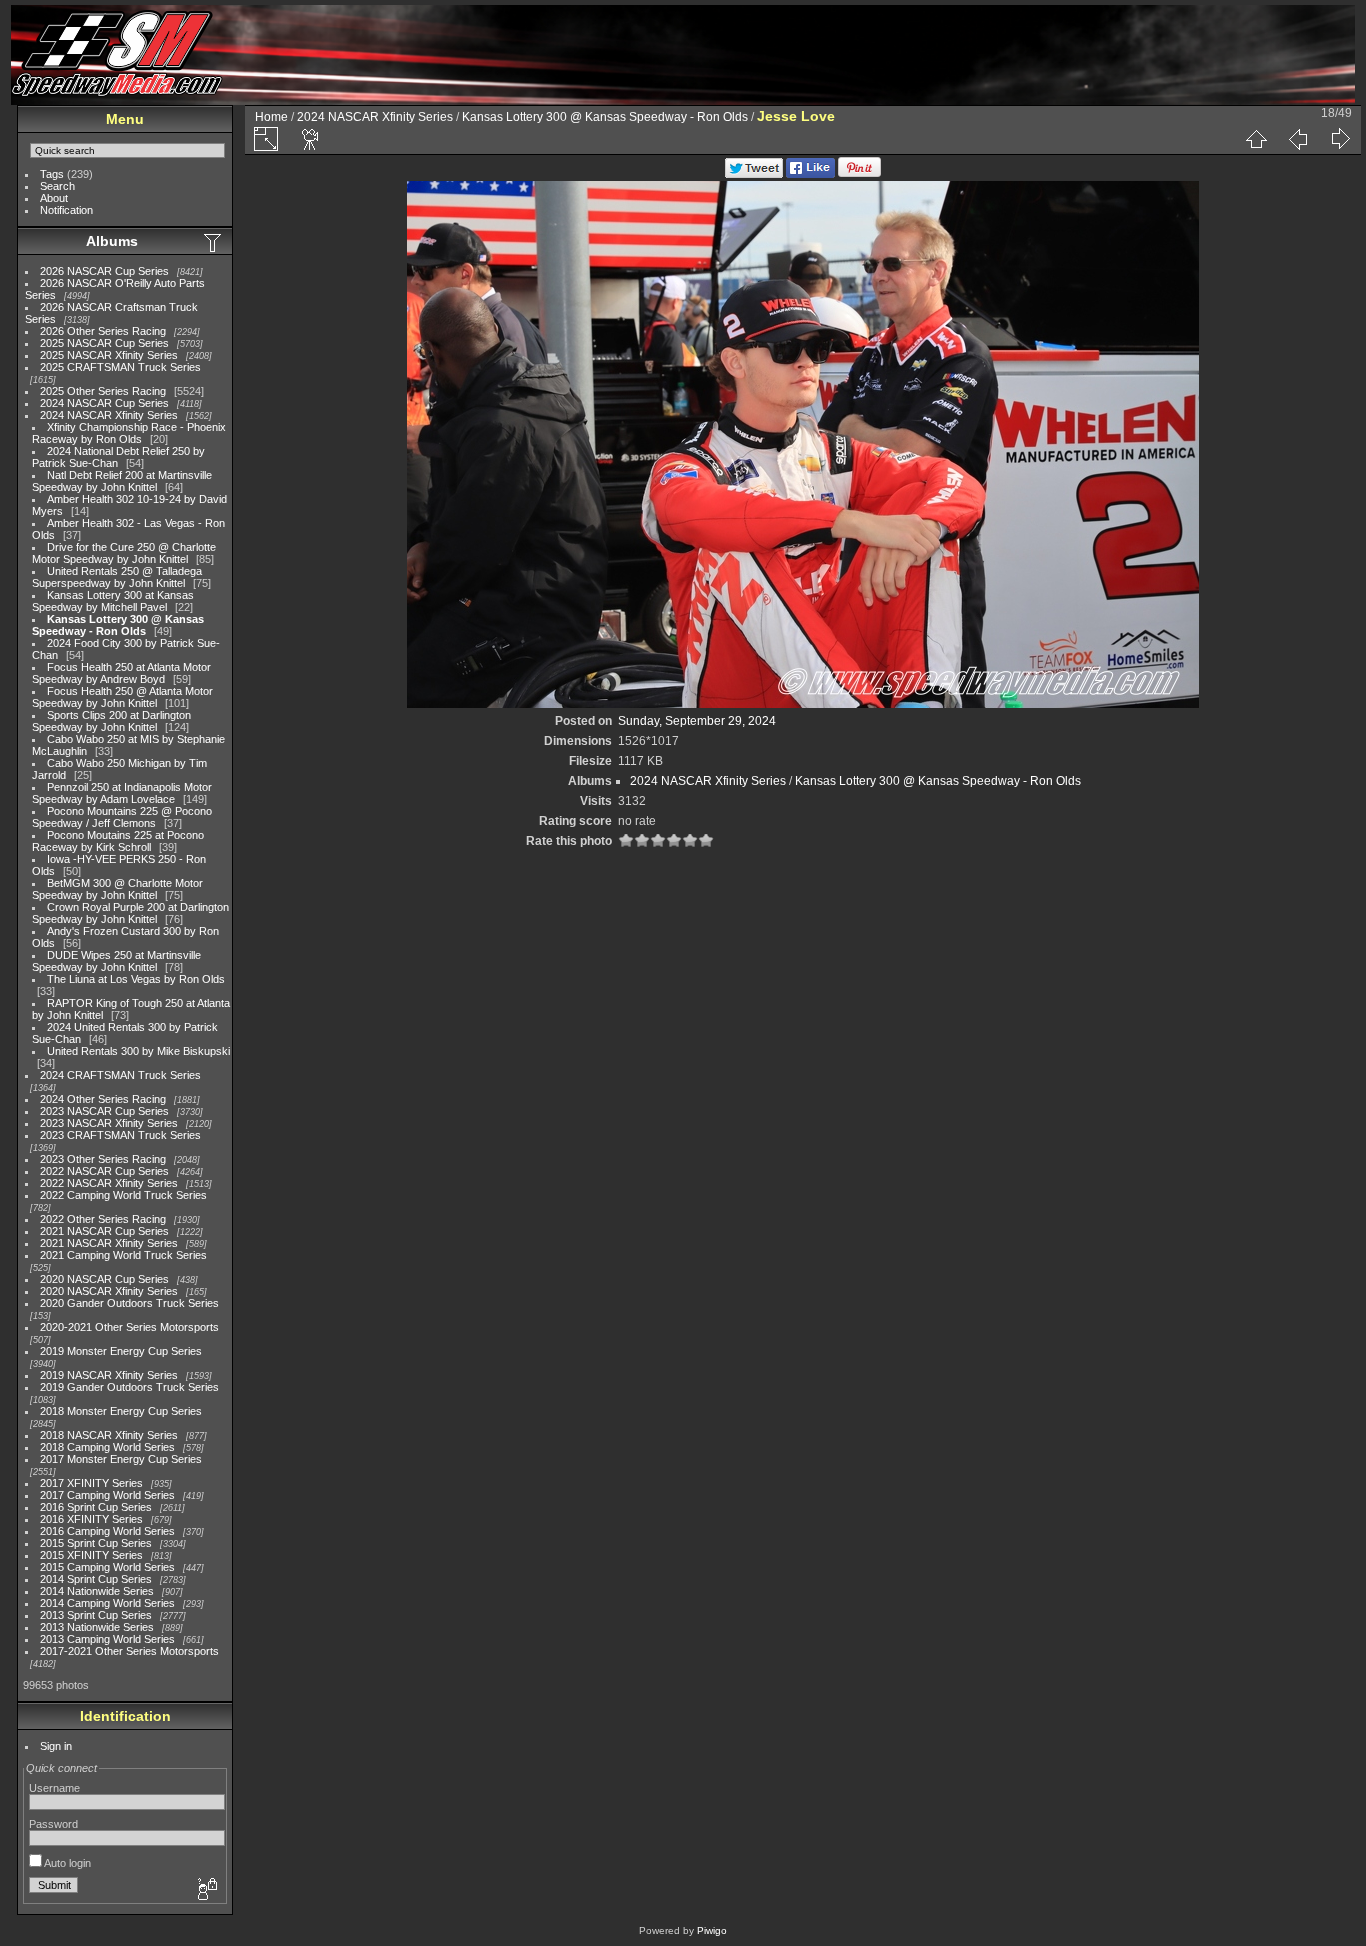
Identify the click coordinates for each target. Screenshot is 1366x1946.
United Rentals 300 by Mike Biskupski (138, 1051)
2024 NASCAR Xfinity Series (109, 415)
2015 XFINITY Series (91, 1555)
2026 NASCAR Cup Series (104, 271)
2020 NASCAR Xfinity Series (109, 1291)
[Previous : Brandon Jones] (1298, 139)
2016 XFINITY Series (91, 1519)
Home (271, 117)
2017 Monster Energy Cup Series (121, 1459)
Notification (66, 210)
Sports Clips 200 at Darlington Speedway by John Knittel (111, 721)
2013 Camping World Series (107, 1639)
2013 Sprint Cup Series (96, 1615)
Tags (52, 174)
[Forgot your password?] (206, 1890)
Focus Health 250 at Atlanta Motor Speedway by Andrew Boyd (121, 673)
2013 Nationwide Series (97, 1627)
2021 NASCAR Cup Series (104, 1231)
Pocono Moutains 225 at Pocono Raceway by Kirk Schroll (118, 841)
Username (54, 1788)
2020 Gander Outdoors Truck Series (129, 1303)
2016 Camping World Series (107, 1531)
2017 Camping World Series (107, 1495)
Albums (112, 241)
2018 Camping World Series (107, 1447)
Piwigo (712, 1930)
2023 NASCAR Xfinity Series (109, 1123)
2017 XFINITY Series (91, 1483)
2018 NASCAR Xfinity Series (109, 1435)
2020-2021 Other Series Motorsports (129, 1327)
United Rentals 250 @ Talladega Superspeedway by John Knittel (117, 577)
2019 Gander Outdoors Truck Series (129, 1387)
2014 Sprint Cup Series (96, 1579)
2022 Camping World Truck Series (123, 1195)
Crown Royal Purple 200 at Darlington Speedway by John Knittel (130, 913)
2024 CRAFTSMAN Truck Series (120, 1075)
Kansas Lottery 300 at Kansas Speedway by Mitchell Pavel (113, 601)
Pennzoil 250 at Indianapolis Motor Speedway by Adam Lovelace (122, 793)
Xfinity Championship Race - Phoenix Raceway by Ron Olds (129, 433)
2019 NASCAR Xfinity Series (109, 1375)
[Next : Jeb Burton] (1340, 139)
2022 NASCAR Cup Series (104, 1171)
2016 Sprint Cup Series (96, 1507)
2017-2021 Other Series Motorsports (129, 1651)
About (54, 198)
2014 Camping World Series (107, 1603)
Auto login (66, 1863)
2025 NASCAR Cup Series (104, 343)
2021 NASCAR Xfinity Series (109, 1243)
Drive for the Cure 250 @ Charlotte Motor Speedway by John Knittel (124, 553)
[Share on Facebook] (810, 174)
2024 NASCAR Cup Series (104, 403)
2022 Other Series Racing (103, 1219)
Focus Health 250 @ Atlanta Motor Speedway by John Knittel (122, 697)
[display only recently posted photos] (214, 242)
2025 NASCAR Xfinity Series (109, 355)
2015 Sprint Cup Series (96, 1543)
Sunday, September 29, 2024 (697, 721)
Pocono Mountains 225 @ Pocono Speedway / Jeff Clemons (122, 817)
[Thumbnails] (1256, 139)
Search (57, 186)
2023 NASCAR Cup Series (104, 1111)
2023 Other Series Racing (103, 1159)
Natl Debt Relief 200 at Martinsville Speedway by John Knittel (122, 481)
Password (53, 1824)
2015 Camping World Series (107, 1567)
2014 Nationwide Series (97, 1591)
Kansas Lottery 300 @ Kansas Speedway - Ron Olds (118, 625)
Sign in (56, 1746)
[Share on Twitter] (754, 174)
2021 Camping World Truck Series (123, 1255)
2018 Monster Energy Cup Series (121, 1411)
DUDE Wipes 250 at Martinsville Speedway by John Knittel (116, 961)
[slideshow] (311, 139)
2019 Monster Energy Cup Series (121, 1351)
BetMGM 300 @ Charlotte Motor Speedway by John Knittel (117, 889)
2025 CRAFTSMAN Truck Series (120, 367)
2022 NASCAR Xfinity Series (109, 1183)
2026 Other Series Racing (103, 331)
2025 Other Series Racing (103, 391)
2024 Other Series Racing (103, 1099)
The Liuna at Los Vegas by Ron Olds (136, 979)
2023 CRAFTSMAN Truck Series (120, 1135)
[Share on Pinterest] (859, 174)
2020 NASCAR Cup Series (104, 1279)
